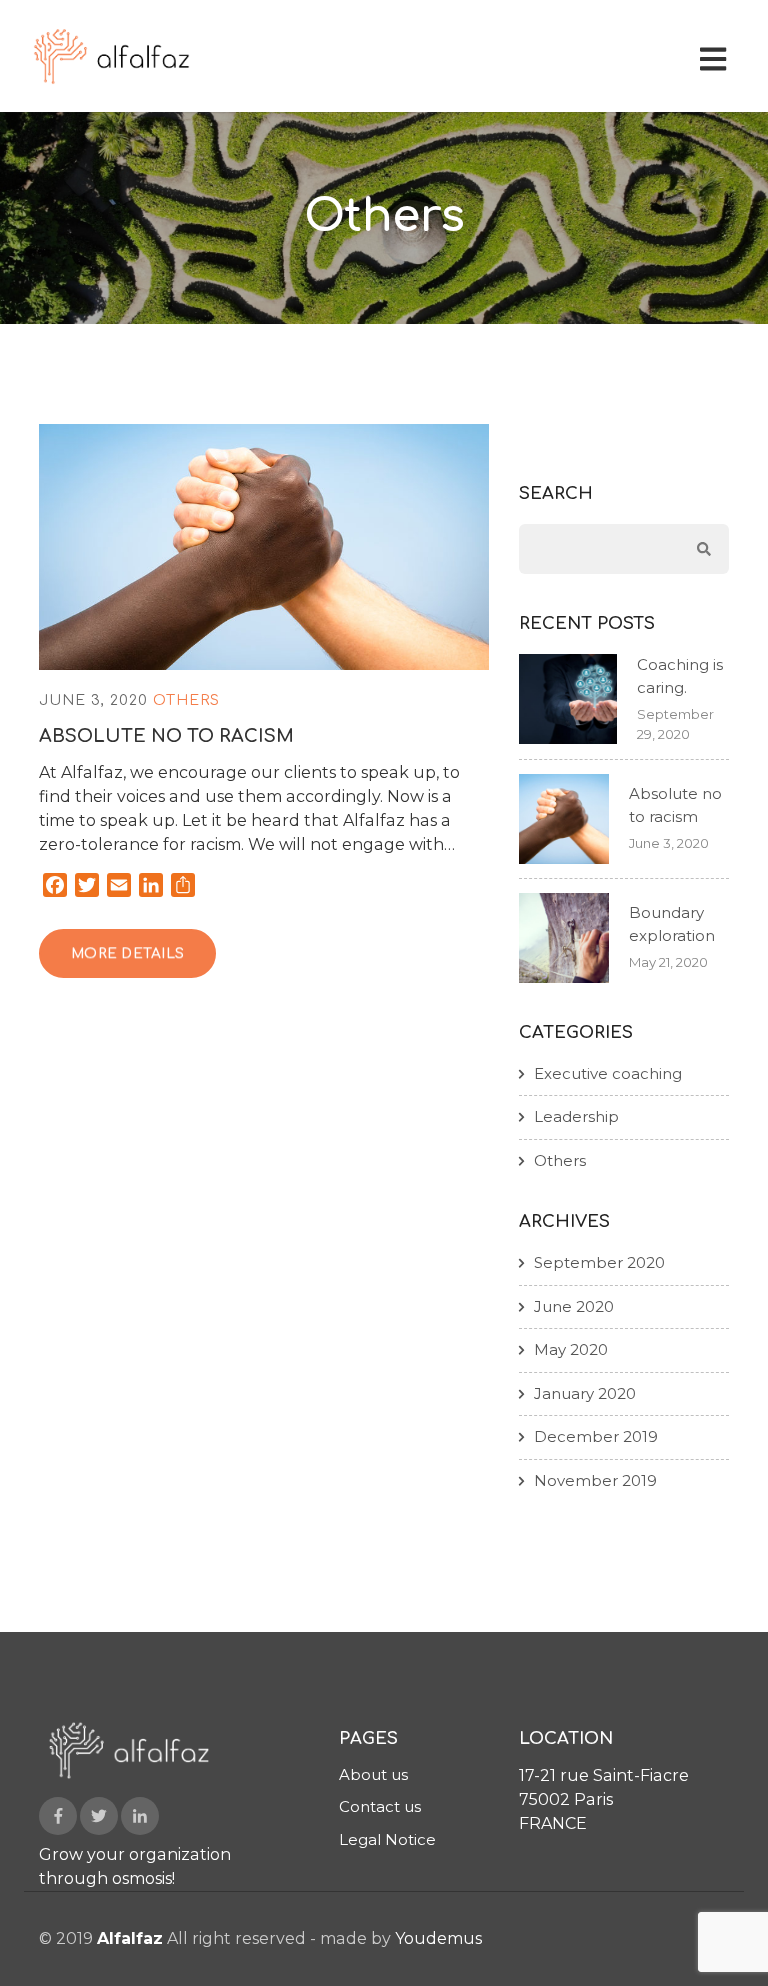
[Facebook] (58, 1816)
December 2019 (596, 1436)
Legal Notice (387, 1839)
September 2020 (599, 1262)
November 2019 (595, 1480)
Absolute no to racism (166, 736)
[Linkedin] (140, 1816)
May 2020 (571, 1349)
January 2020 (585, 1393)
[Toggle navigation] (717, 56)
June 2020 (574, 1306)
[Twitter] (99, 1816)
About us (373, 1774)
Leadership (576, 1116)
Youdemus (438, 1938)
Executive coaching (608, 1073)
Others (186, 700)
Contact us (380, 1806)
